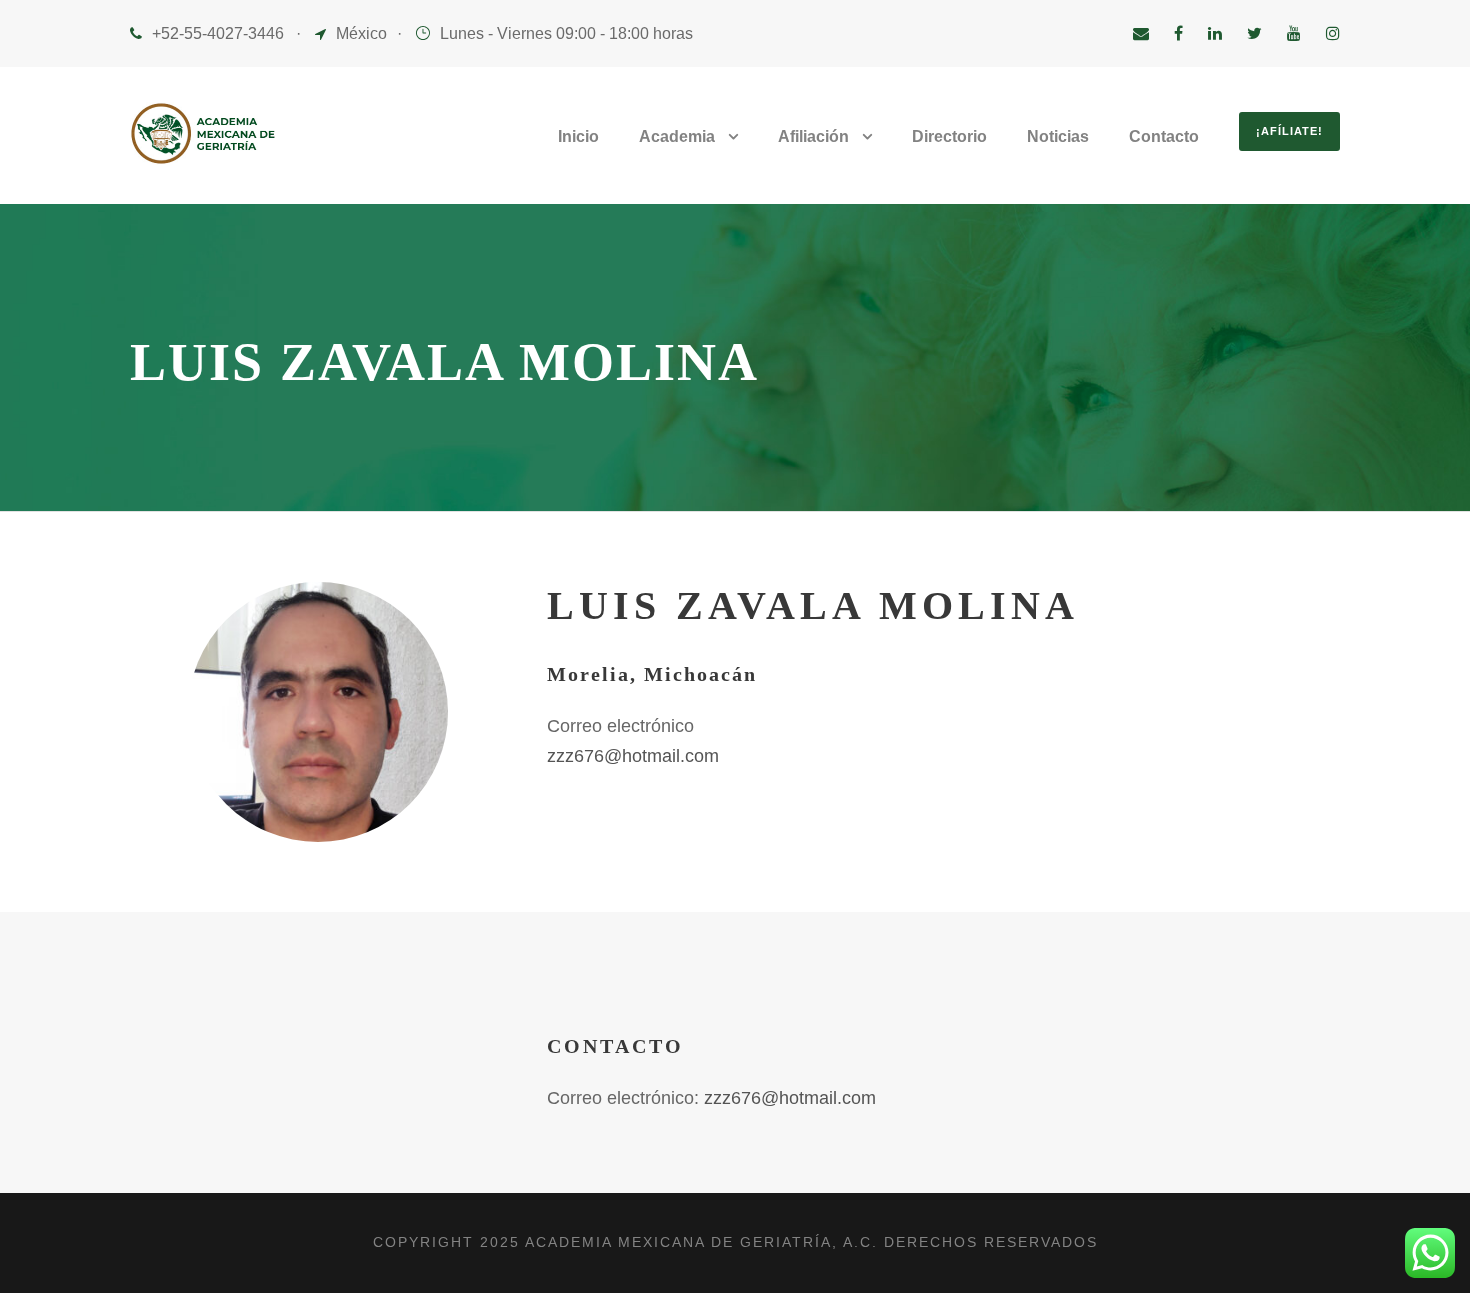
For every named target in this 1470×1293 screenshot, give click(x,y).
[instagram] (1333, 33)
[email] (1141, 33)
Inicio (578, 136)
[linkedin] (1215, 33)
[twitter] (1254, 33)
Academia (677, 136)
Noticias (1058, 136)
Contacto (1164, 136)
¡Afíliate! (1289, 131)
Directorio (949, 136)
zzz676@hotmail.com (633, 756)
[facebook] (1178, 33)
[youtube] (1294, 33)
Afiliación (813, 136)
